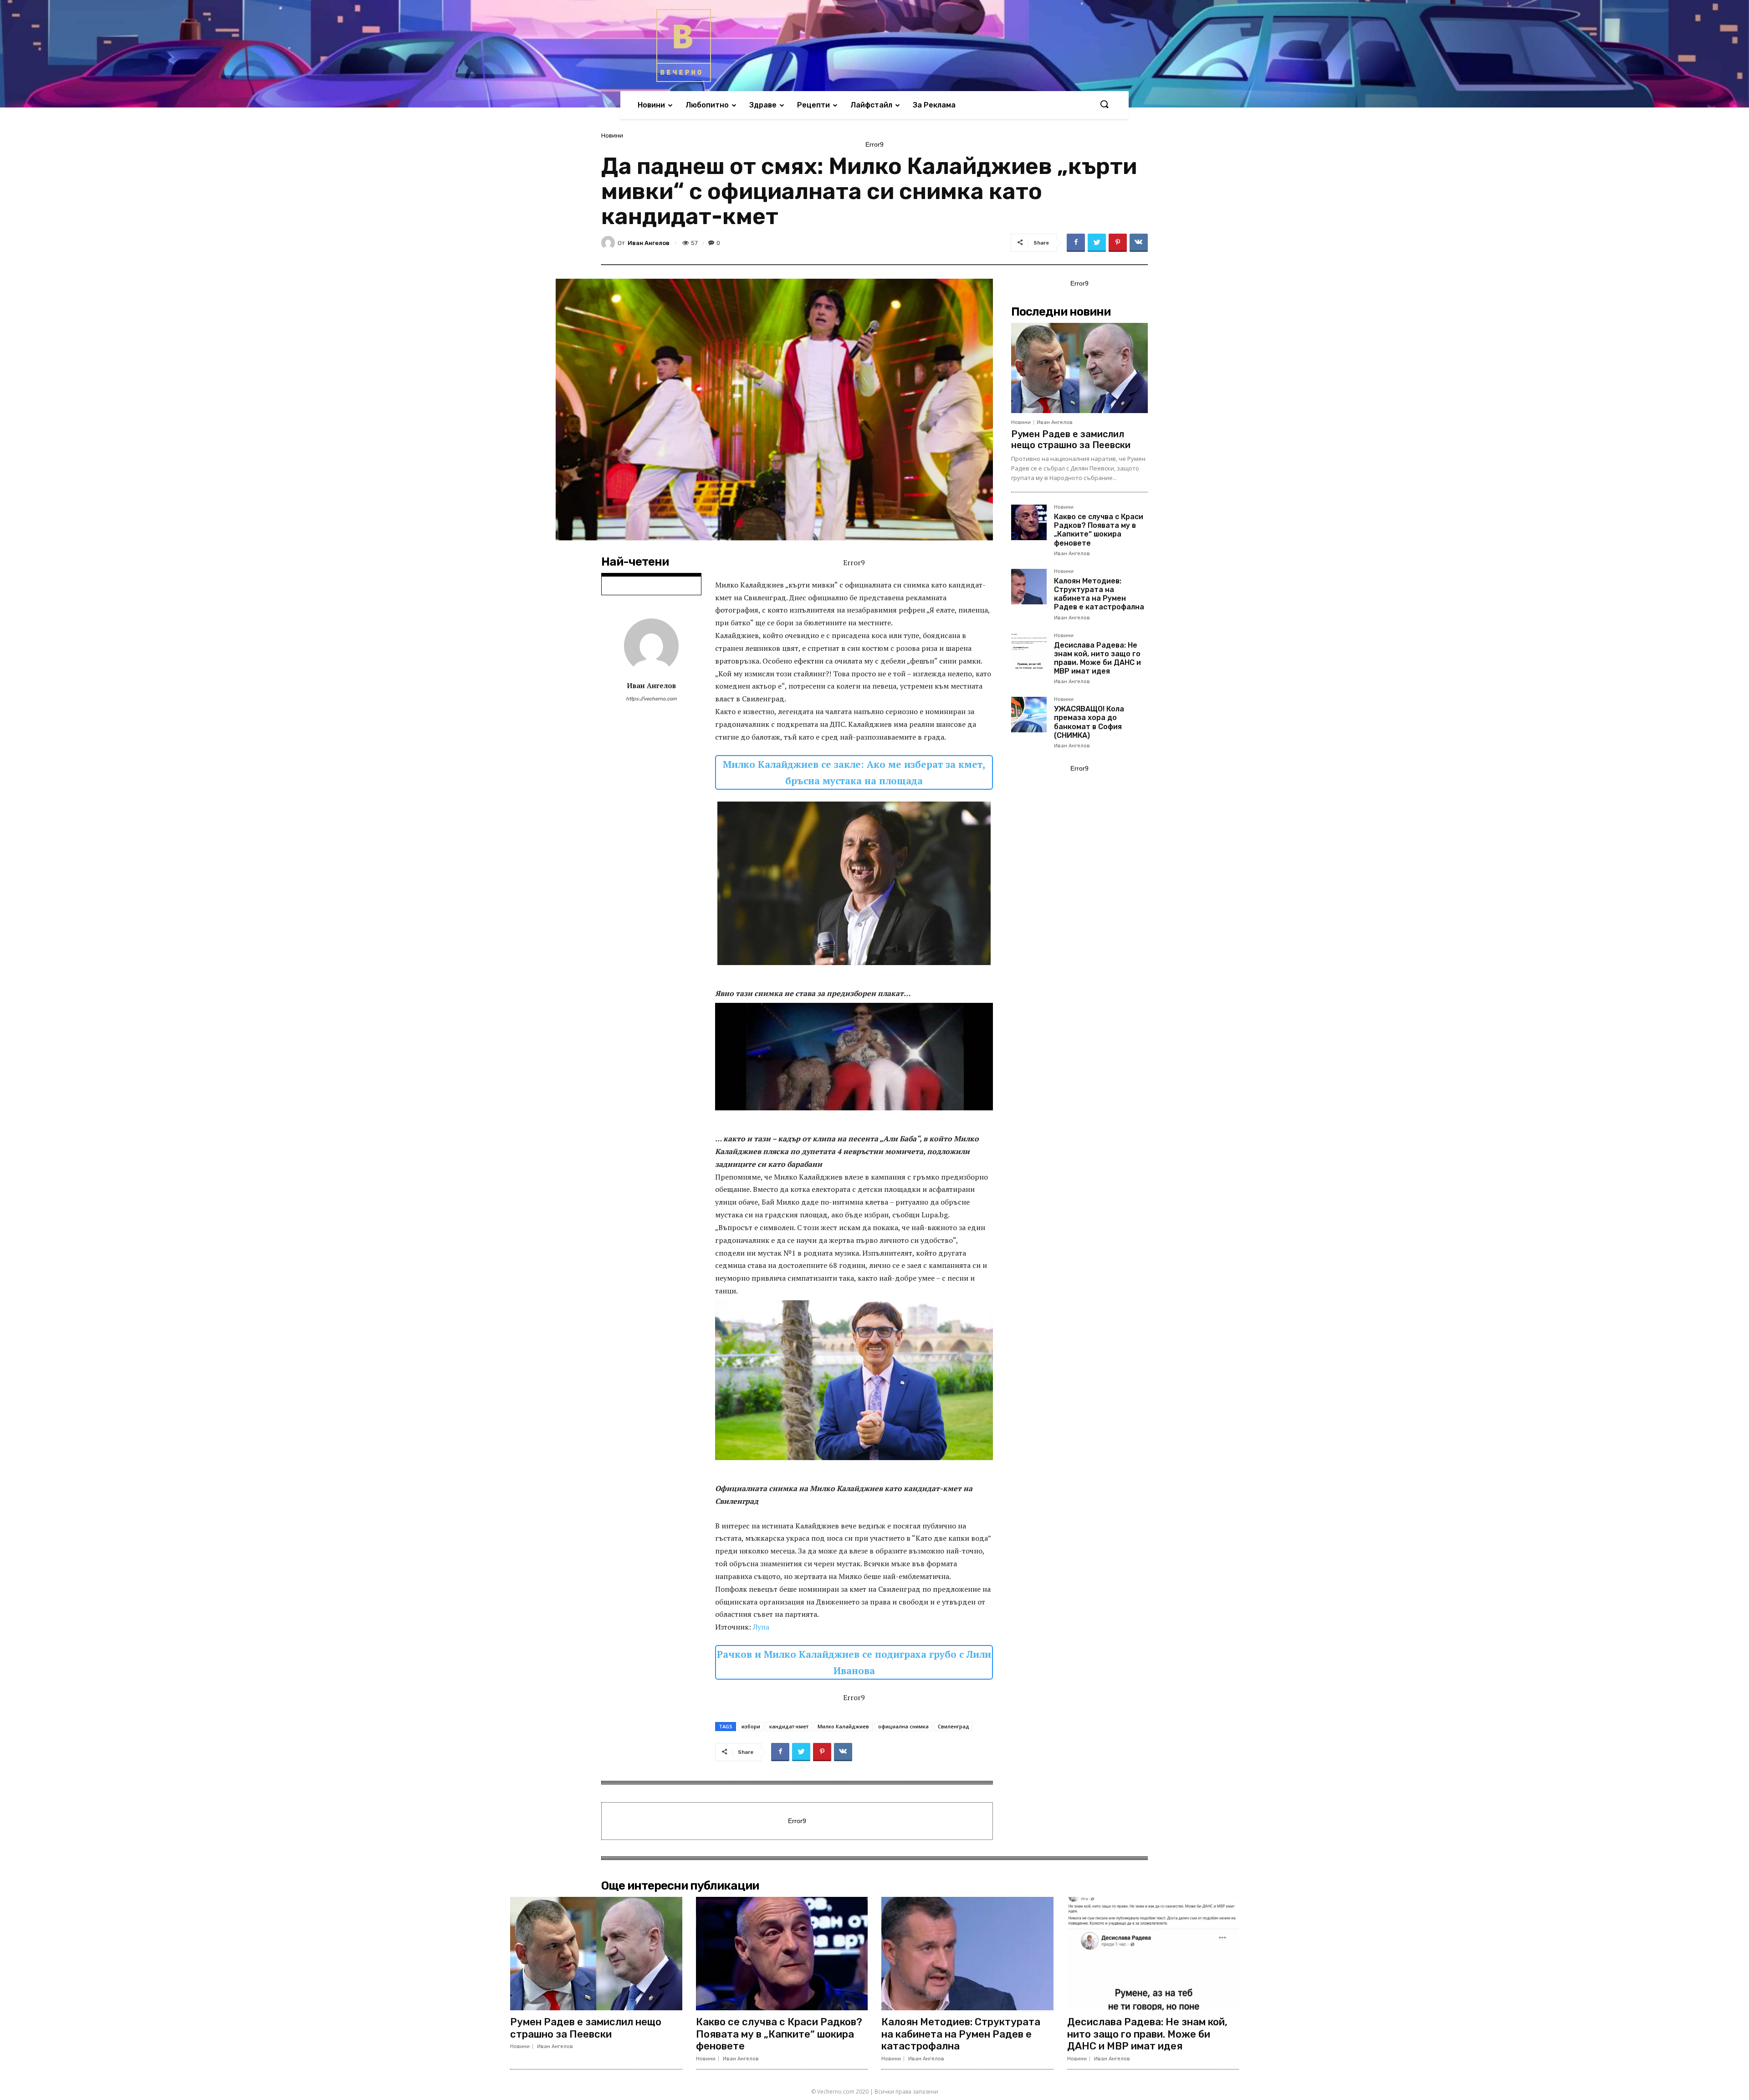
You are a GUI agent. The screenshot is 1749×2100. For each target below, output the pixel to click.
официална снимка (903, 1726)
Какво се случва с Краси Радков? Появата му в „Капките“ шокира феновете (1099, 530)
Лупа (761, 1627)
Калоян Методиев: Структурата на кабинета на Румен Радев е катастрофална (1099, 594)
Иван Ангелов (649, 243)
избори (751, 1726)
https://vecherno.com (651, 699)
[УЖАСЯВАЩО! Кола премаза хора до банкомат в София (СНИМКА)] (1029, 715)
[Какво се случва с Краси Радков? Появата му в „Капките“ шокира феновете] (1029, 522)
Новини (612, 135)
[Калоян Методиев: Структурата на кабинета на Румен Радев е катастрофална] (1029, 587)
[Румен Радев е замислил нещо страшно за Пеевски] (1079, 368)
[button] (1104, 105)
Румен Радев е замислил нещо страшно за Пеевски (1071, 439)
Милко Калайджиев (843, 1726)
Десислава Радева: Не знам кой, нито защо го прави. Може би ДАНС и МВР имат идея (1097, 658)
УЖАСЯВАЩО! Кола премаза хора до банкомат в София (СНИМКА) (1089, 722)
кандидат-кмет (789, 1726)
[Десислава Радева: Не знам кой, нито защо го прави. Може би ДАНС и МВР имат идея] (1029, 651)
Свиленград (954, 1726)
